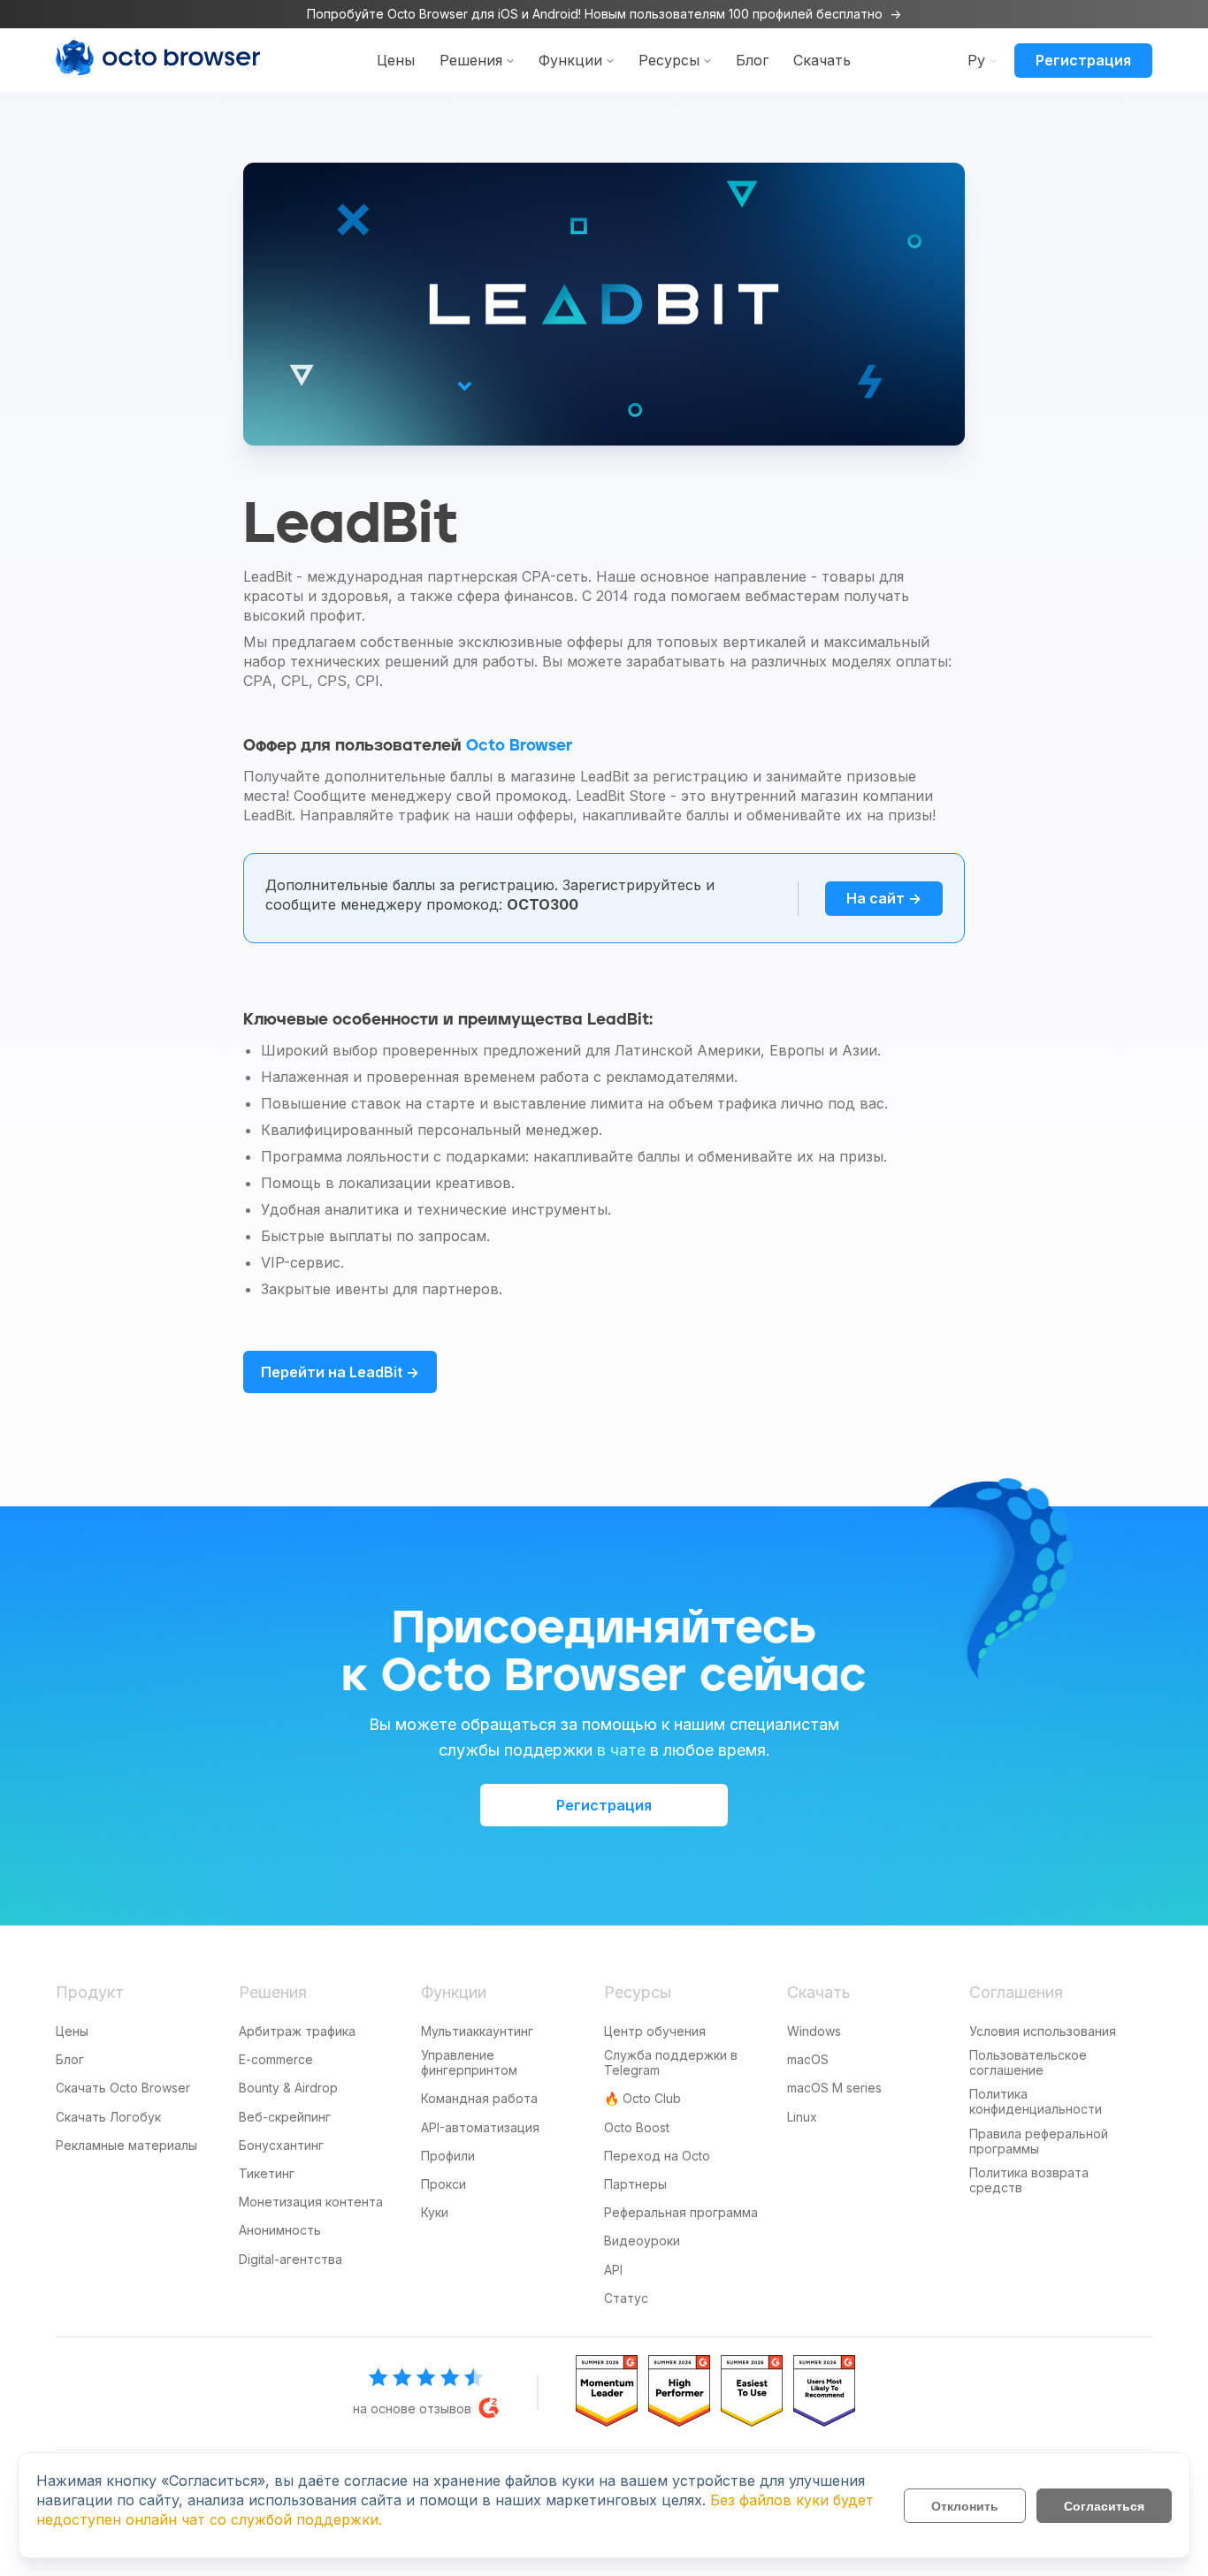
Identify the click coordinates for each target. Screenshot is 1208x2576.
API (613, 2270)
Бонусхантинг (281, 2145)
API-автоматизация (480, 2127)
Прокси (443, 2184)
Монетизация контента (311, 2202)
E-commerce (276, 2059)
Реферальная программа (681, 2212)
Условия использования (1043, 2031)
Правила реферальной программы (1039, 2141)
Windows (814, 2031)
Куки (435, 2212)
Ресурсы (669, 60)
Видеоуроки (642, 2241)
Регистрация (1083, 60)
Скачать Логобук (108, 2117)
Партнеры (635, 2184)
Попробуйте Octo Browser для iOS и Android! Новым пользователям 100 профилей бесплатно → (604, 14)
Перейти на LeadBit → (340, 1372)
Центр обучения (655, 2031)
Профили (448, 2156)
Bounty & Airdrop (288, 2088)
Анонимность (280, 2230)
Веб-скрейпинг (285, 2117)
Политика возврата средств (1029, 2180)
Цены (396, 60)
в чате (621, 1750)
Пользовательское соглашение (1028, 2062)
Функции (570, 60)
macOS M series (834, 2088)
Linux (802, 2117)
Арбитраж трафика (297, 2031)
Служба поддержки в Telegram (671, 2062)
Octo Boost (637, 2127)
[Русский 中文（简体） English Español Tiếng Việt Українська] (976, 59)
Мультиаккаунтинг (477, 2031)
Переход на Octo (657, 2156)
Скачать (822, 60)
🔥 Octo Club (642, 2098)
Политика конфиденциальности (1036, 2101)
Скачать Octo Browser (123, 2088)
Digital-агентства (291, 2259)
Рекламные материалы (126, 2145)
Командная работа (479, 2098)
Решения (471, 60)
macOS (808, 2059)
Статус (626, 2298)
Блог (752, 60)
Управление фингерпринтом (469, 2062)
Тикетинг (267, 2173)
